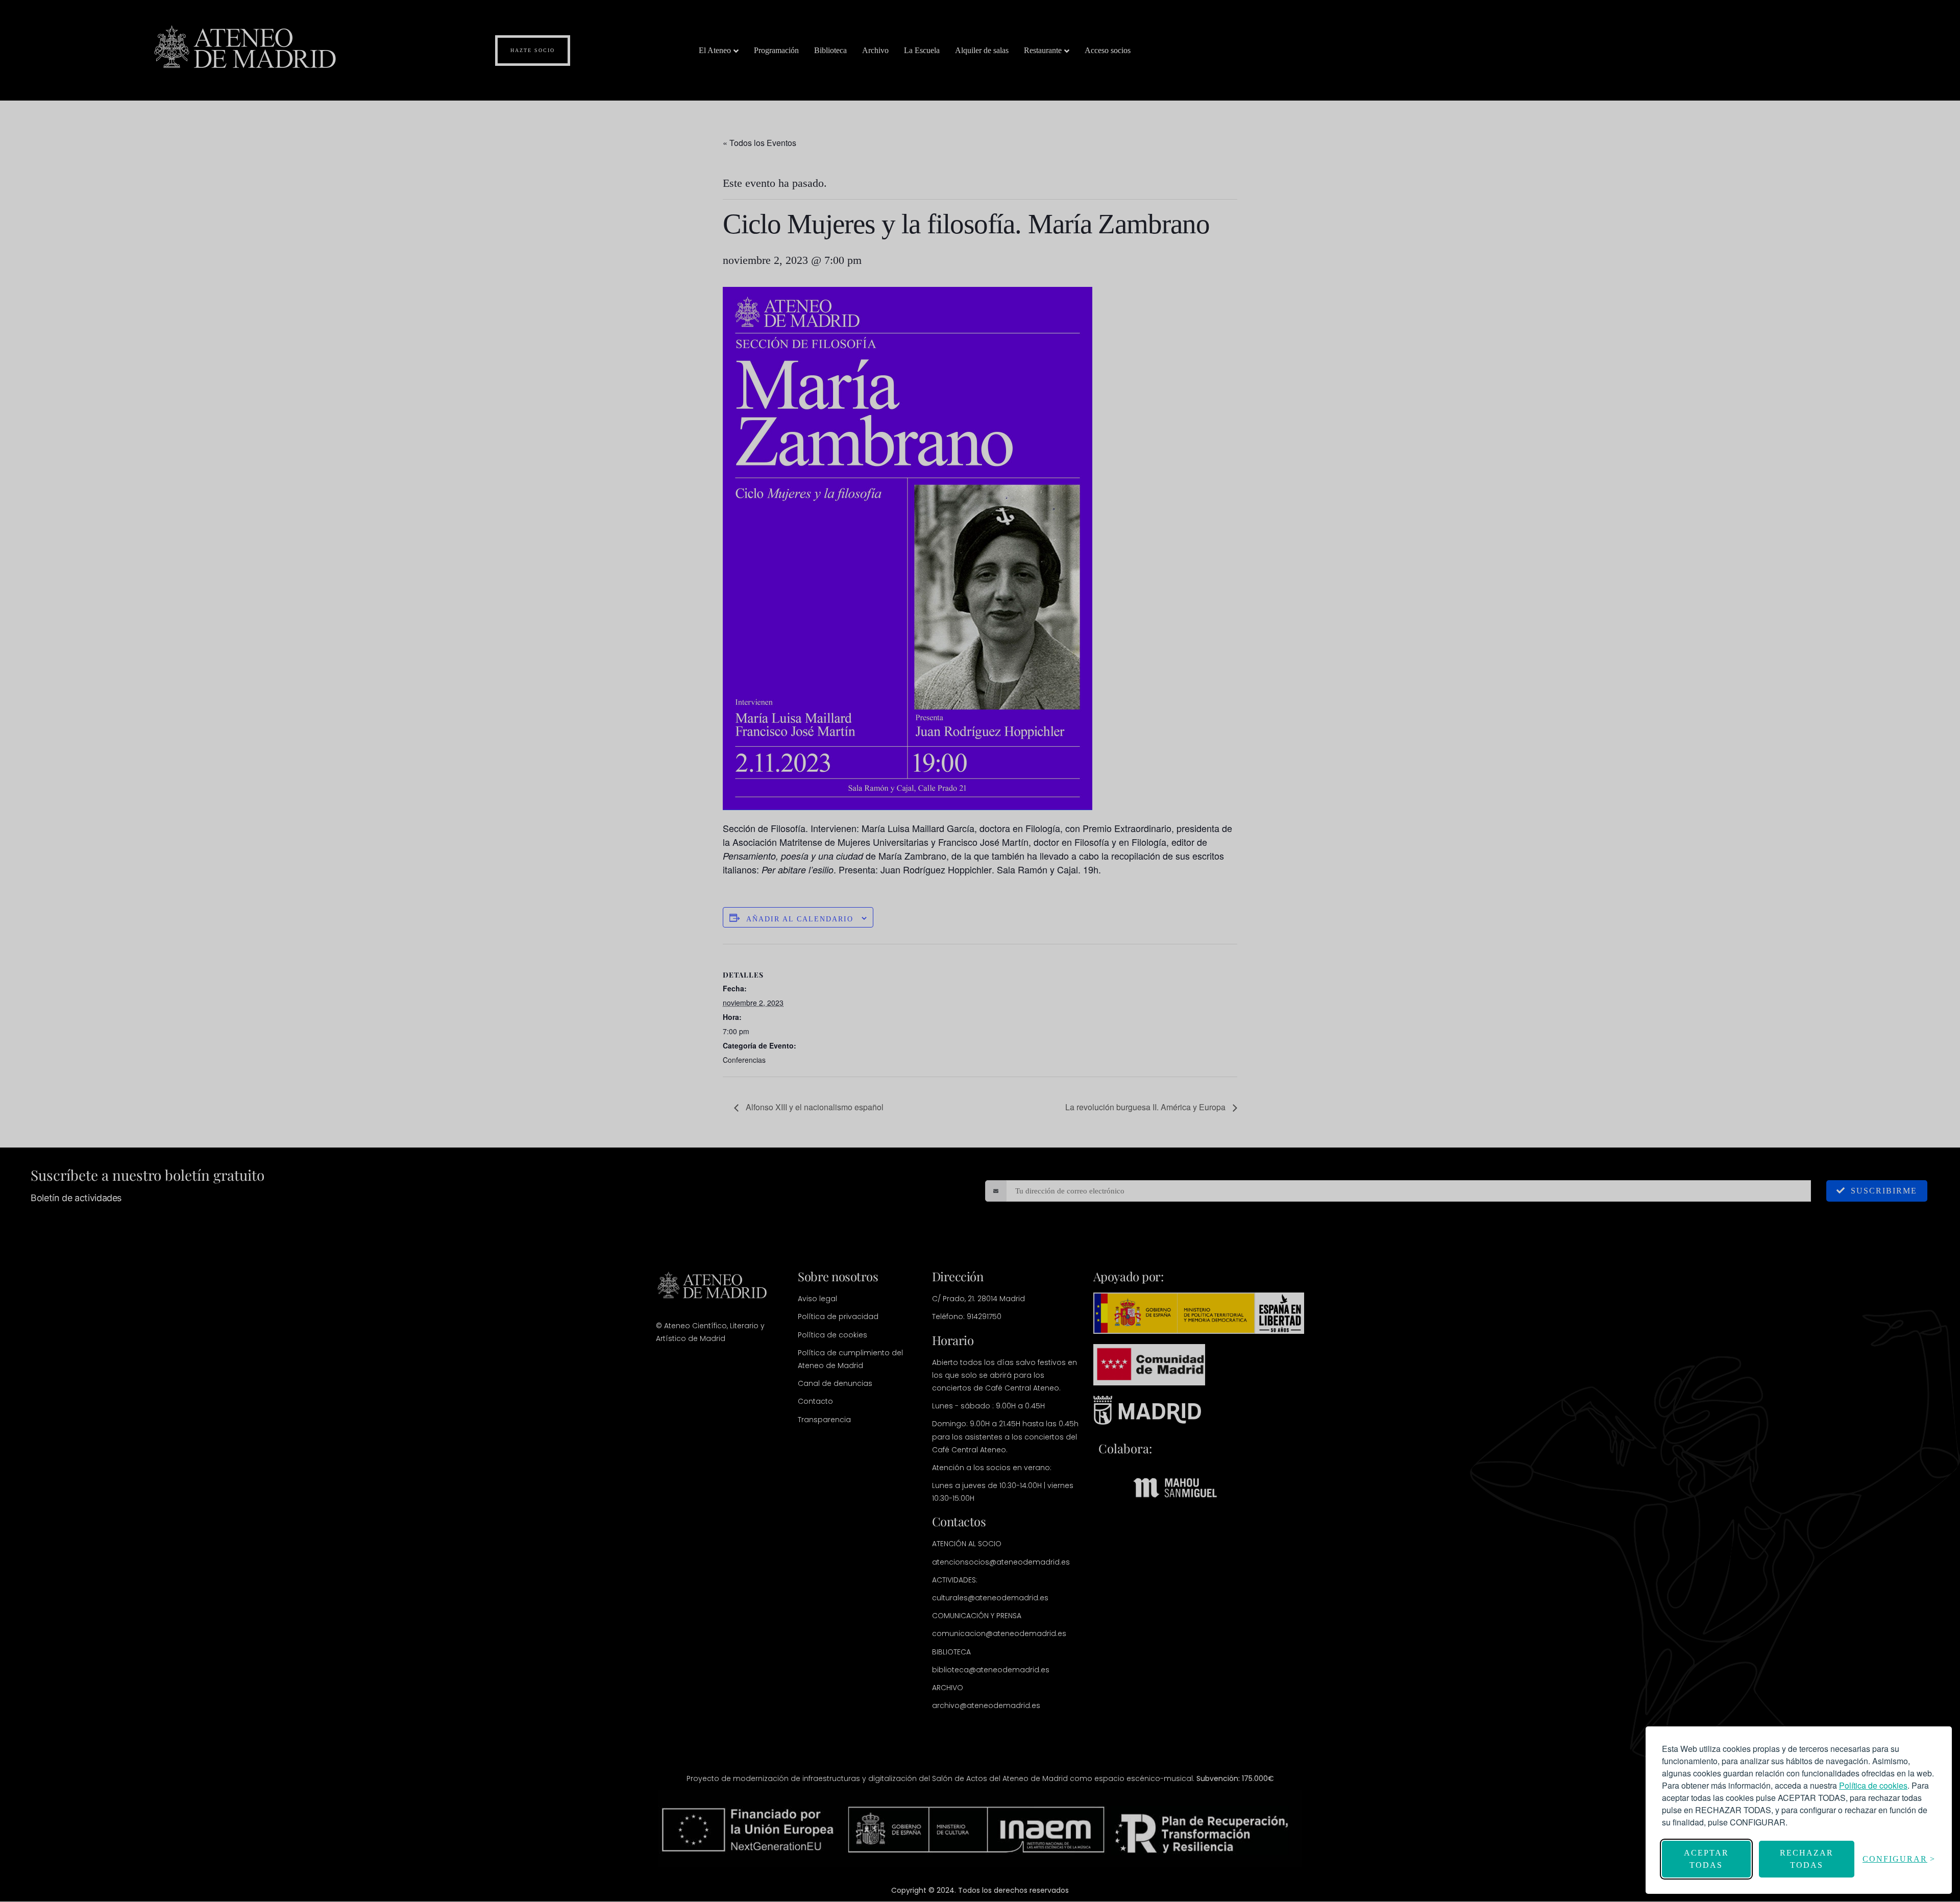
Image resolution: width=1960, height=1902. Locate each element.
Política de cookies (1873, 1785)
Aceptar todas (1706, 1859)
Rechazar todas (1807, 1859)
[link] (1873, 1785)
